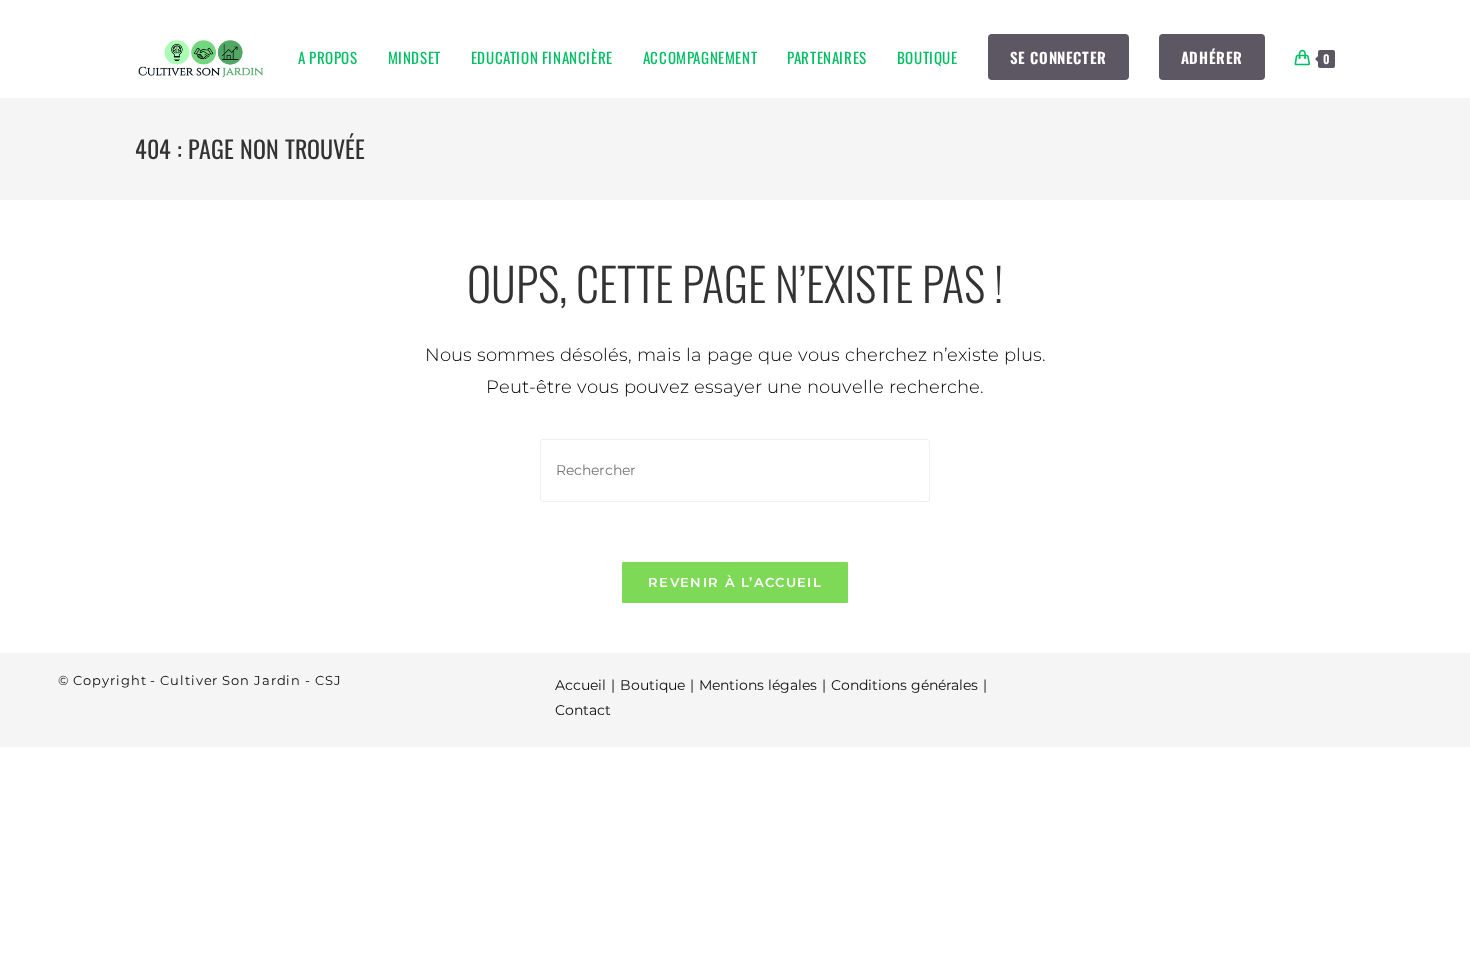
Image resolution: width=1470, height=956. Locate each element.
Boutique (652, 685)
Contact (583, 710)
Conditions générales (904, 685)
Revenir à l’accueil (735, 582)
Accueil (580, 685)
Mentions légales (758, 685)
